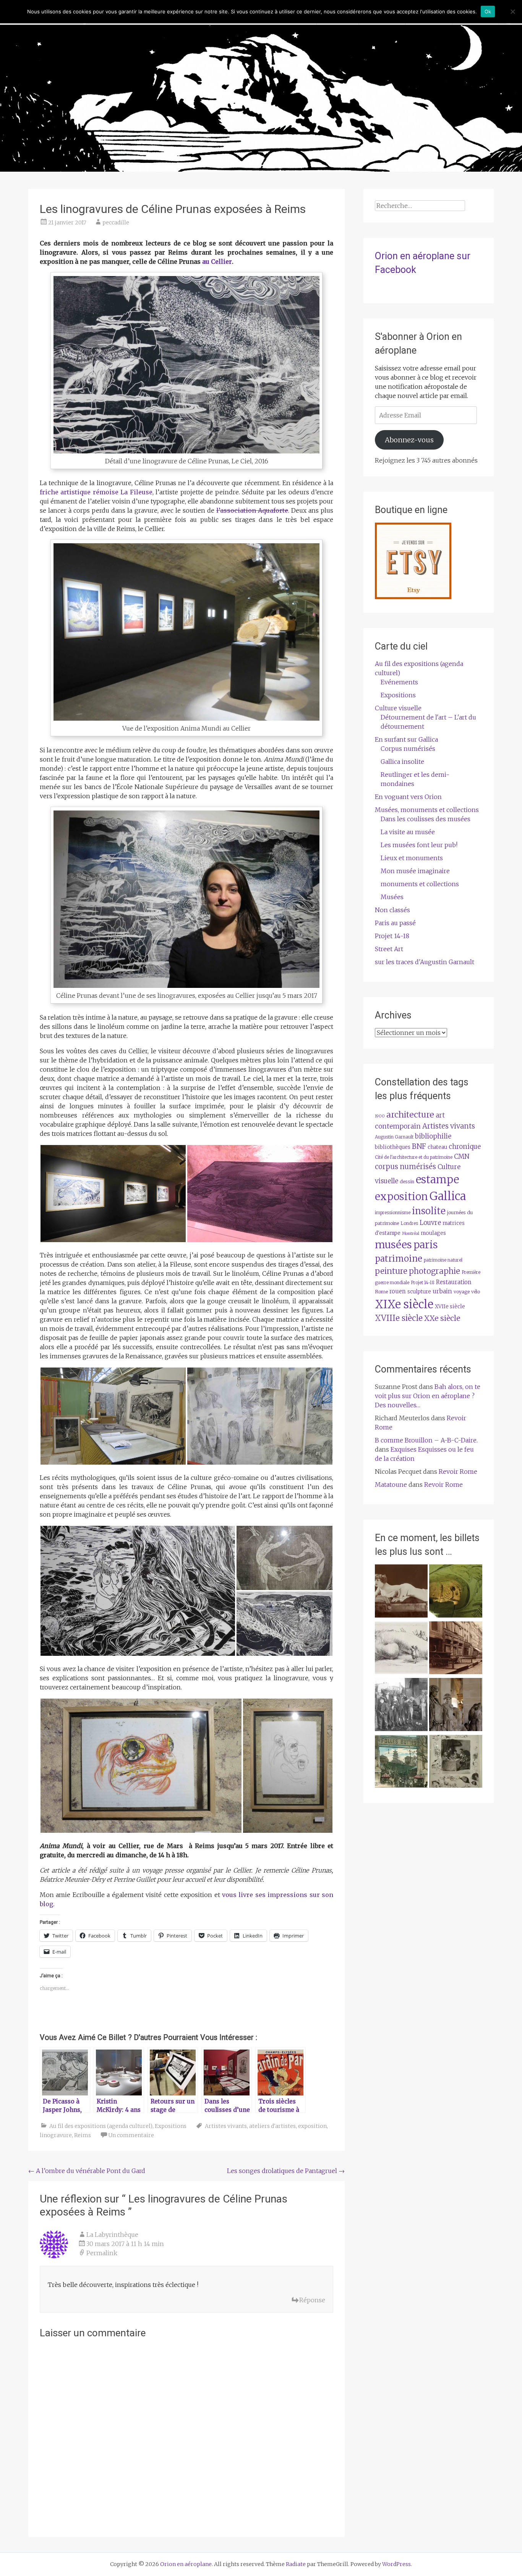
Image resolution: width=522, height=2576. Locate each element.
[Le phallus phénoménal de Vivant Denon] (401, 1649)
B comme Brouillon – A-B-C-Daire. (426, 1440)
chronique (465, 1147)
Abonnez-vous (409, 440)
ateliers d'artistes (272, 2126)
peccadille (116, 223)
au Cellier (217, 261)
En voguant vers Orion (408, 797)
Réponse (312, 2300)
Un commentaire (131, 2135)
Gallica (448, 1196)
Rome (381, 1292)
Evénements (399, 682)
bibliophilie (433, 1136)
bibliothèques (393, 1147)
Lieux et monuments (412, 858)
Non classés (392, 910)
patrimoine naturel (443, 1260)
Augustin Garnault (394, 1137)
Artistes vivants (226, 2126)
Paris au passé (395, 923)
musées (393, 1245)
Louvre (430, 1223)
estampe (437, 1180)
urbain (442, 1291)
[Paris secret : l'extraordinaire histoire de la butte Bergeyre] (401, 1763)
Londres (409, 1223)
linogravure (56, 2135)
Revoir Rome (458, 1472)
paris (426, 1245)
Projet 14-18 (392, 936)
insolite (429, 1211)
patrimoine (399, 1259)
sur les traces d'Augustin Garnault (425, 962)
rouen (398, 1291)
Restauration (454, 1282)
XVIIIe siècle (399, 1318)
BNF (419, 1146)
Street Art (389, 949)
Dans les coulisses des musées (426, 819)
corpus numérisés (405, 1167)
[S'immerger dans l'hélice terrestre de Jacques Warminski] (456, 1592)
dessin (407, 1182)
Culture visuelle (398, 708)
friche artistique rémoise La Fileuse (96, 492)
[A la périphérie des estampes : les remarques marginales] (456, 1763)
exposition (312, 2126)
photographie (434, 1271)
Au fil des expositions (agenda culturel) (101, 2126)
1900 (380, 1116)
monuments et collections (420, 884)
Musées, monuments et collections (427, 810)
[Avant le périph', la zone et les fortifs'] (401, 1706)
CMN (462, 1156)
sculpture (419, 1292)
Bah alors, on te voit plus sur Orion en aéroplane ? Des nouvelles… (428, 1396)
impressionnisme (393, 1213)
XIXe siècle (404, 1304)
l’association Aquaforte (252, 510)
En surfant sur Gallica (406, 739)
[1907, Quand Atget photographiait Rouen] (456, 1649)
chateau (437, 1147)
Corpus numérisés (408, 749)
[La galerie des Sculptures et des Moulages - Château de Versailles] (456, 1706)
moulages (433, 1233)
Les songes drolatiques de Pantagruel (286, 2171)
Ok (488, 11)
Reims (83, 2135)
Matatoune (391, 1485)
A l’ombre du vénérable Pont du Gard (87, 2171)
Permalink (102, 2253)
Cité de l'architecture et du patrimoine (414, 1157)
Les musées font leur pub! (419, 845)
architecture (410, 1115)
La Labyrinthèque (112, 2235)
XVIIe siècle (450, 1307)
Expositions (171, 2126)
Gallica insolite (402, 762)
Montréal (411, 1234)
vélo (476, 1292)
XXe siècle (442, 1318)
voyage (462, 1292)
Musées (392, 897)
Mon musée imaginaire (415, 871)
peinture (391, 1271)
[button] (113, 1194)
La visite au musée (408, 832)
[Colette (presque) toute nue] (401, 1592)
